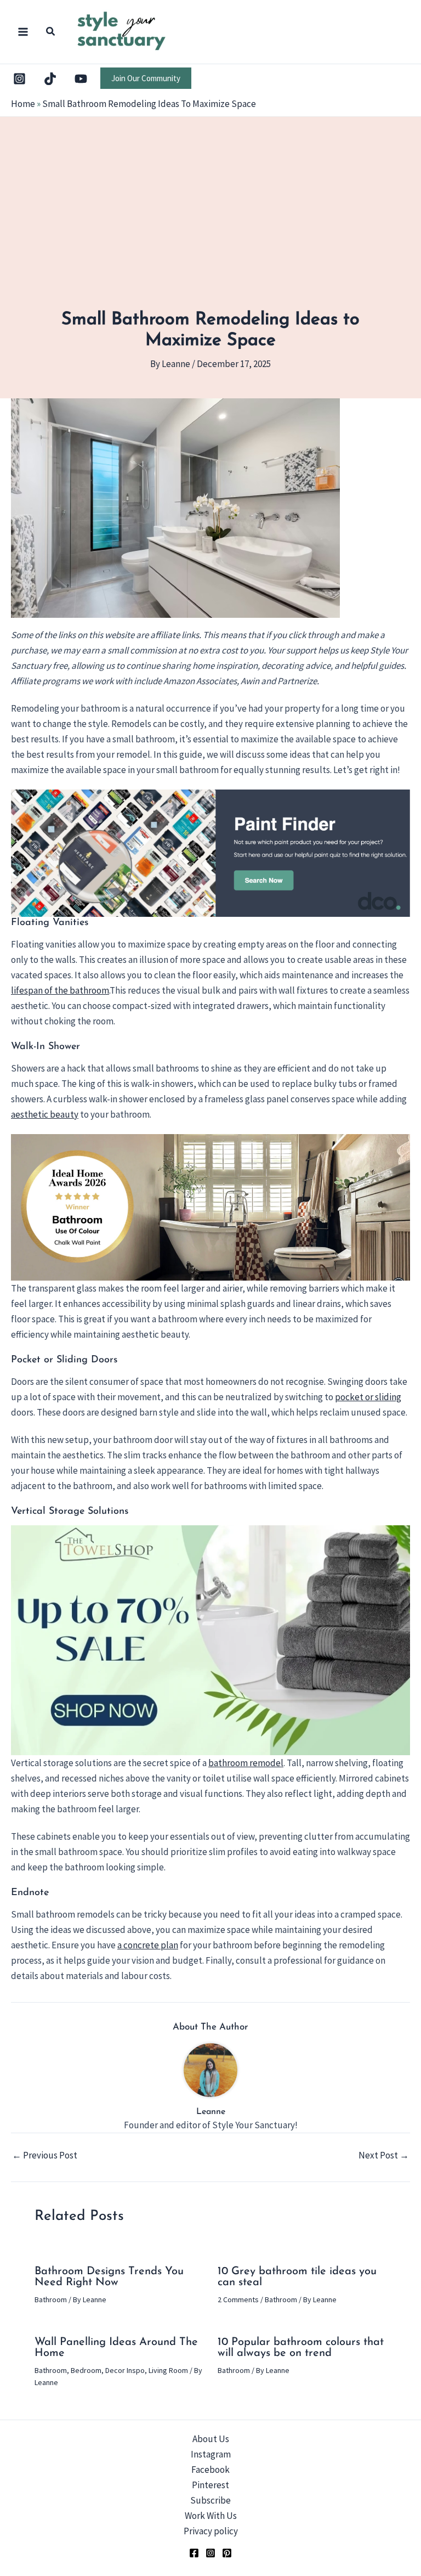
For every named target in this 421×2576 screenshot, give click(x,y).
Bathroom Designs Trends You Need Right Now (109, 2277)
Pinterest (210, 2485)
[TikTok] (50, 79)
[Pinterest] (227, 2553)
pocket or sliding (368, 1397)
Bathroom (51, 2299)
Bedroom (86, 2370)
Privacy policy (211, 2531)
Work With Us (211, 2516)
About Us (211, 2439)
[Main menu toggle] (23, 32)
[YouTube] (81, 79)
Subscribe (210, 2500)
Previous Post (45, 2155)
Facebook (210, 2470)
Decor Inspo (125, 2370)
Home (23, 104)
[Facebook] (194, 2553)
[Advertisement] (210, 227)
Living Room (168, 2370)
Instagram (211, 2454)
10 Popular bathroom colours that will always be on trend (301, 2348)
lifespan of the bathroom (60, 990)
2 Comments (238, 2299)
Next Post (384, 2155)
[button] (51, 33)
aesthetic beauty (45, 1114)
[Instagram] (19, 79)
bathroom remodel (246, 1763)
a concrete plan (148, 1945)
